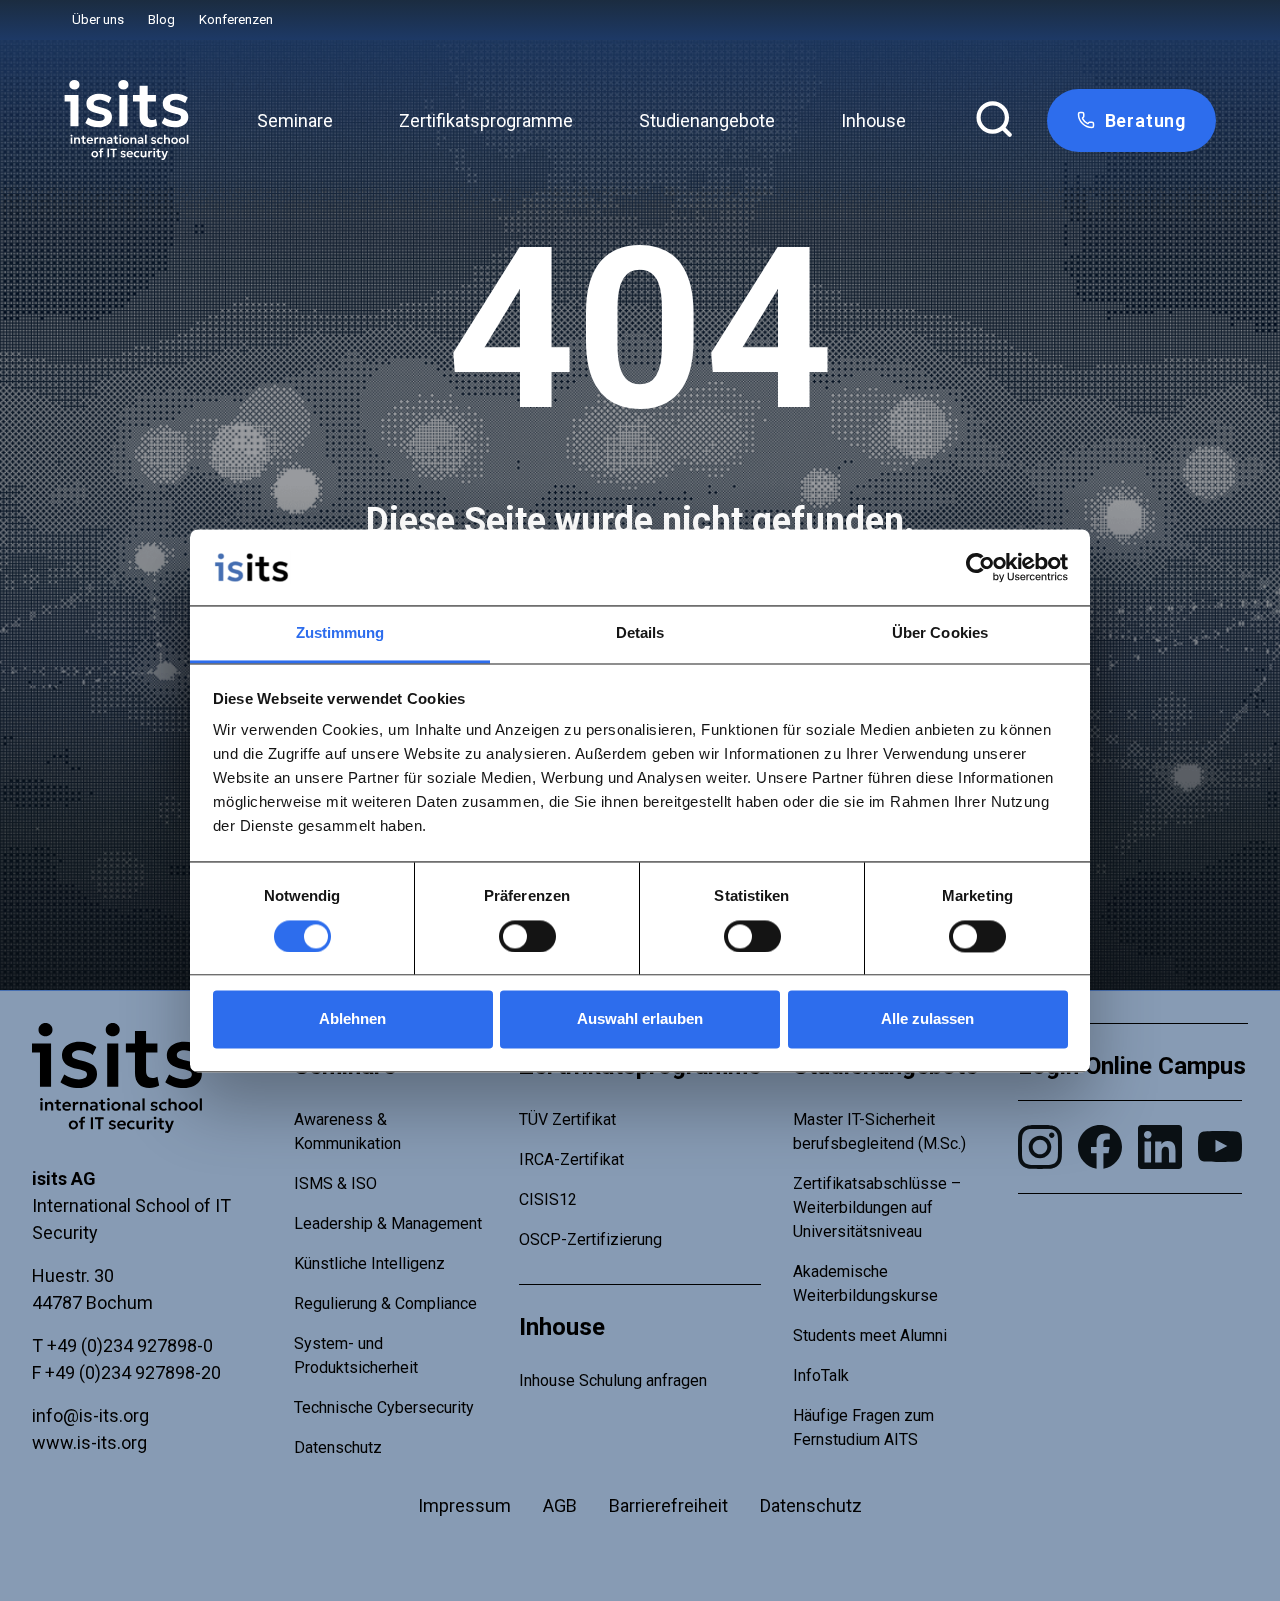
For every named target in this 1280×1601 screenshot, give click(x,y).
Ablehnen (352, 1019)
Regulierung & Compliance (385, 1303)
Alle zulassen (927, 1019)
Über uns (98, 19)
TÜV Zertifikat (567, 1119)
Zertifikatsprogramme (486, 120)
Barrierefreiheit (668, 1505)
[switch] (527, 936)
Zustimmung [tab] (340, 633)
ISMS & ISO (335, 1183)
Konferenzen (236, 19)
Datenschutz (338, 1447)
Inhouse (873, 120)
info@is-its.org (90, 1415)
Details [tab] (640, 633)
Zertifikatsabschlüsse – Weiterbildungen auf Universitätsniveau (877, 1207)
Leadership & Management (388, 1223)
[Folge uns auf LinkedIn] (1160, 1147)
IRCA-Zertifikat (571, 1159)
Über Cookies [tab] (940, 633)
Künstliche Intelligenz (369, 1263)
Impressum (464, 1505)
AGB (560, 1505)
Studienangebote (707, 120)
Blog (161, 19)
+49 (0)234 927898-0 (130, 1345)
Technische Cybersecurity (384, 1407)
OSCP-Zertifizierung (590, 1239)
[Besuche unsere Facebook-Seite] (1100, 1147)
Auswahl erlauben (640, 1019)
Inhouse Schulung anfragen (613, 1380)
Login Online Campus (1132, 1066)
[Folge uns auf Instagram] (1040, 1147)
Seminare (295, 120)
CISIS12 (548, 1199)
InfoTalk (821, 1375)
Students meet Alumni (870, 1335)
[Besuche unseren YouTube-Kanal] (1220, 1146)
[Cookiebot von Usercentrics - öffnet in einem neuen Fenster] (980, 567)
